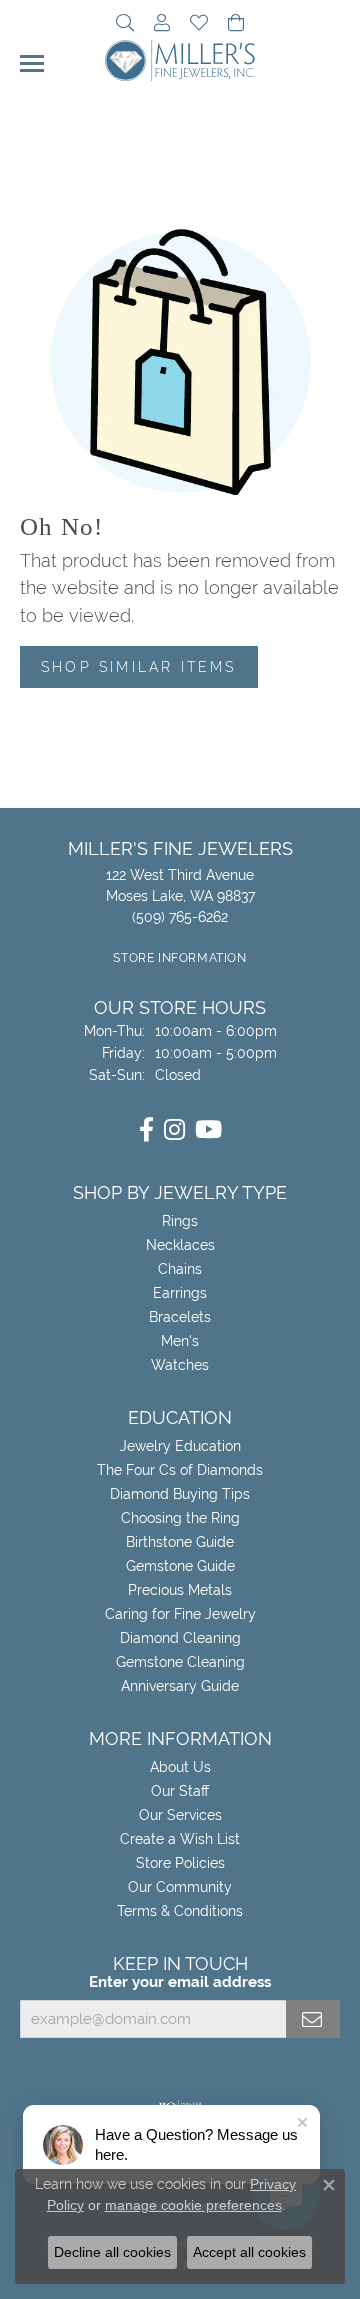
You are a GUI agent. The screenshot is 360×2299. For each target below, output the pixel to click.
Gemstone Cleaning (180, 1662)
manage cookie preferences (193, 2205)
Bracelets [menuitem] (180, 1317)
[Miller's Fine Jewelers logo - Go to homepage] (180, 60)
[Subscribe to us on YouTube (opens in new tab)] (208, 1130)
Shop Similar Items (139, 666)
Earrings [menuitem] (180, 1293)
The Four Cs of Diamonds (180, 1470)
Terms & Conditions (180, 1911)
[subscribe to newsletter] (313, 2019)
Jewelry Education (180, 1446)
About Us (180, 1767)
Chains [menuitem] (180, 1269)
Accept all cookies (249, 2252)
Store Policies (180, 1863)
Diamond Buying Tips (180, 1494)
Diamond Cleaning (180, 1638)
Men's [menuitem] (180, 1341)
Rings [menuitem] (180, 1221)
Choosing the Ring (180, 1518)
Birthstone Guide (180, 1542)
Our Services (180, 1815)
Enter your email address (180, 1981)
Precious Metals (180, 1590)
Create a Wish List (180, 1839)
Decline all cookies (112, 2252)
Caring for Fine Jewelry (180, 1614)
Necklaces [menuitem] (180, 1245)
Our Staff (180, 1791)
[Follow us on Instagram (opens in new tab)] (174, 1130)
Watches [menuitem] (180, 1365)
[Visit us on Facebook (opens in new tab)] (146, 1130)
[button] (125, 25)
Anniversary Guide (180, 1686)
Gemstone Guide (180, 1566)
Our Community (180, 1887)
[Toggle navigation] (32, 63)
